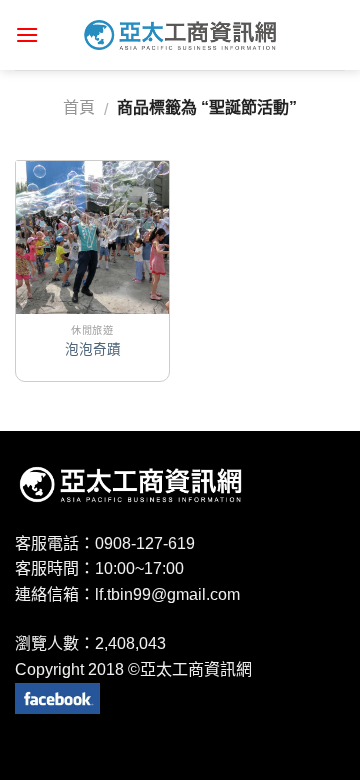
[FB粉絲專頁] (57, 697)
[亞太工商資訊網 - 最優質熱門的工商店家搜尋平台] (180, 35)
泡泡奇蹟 (93, 349)
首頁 (79, 107)
